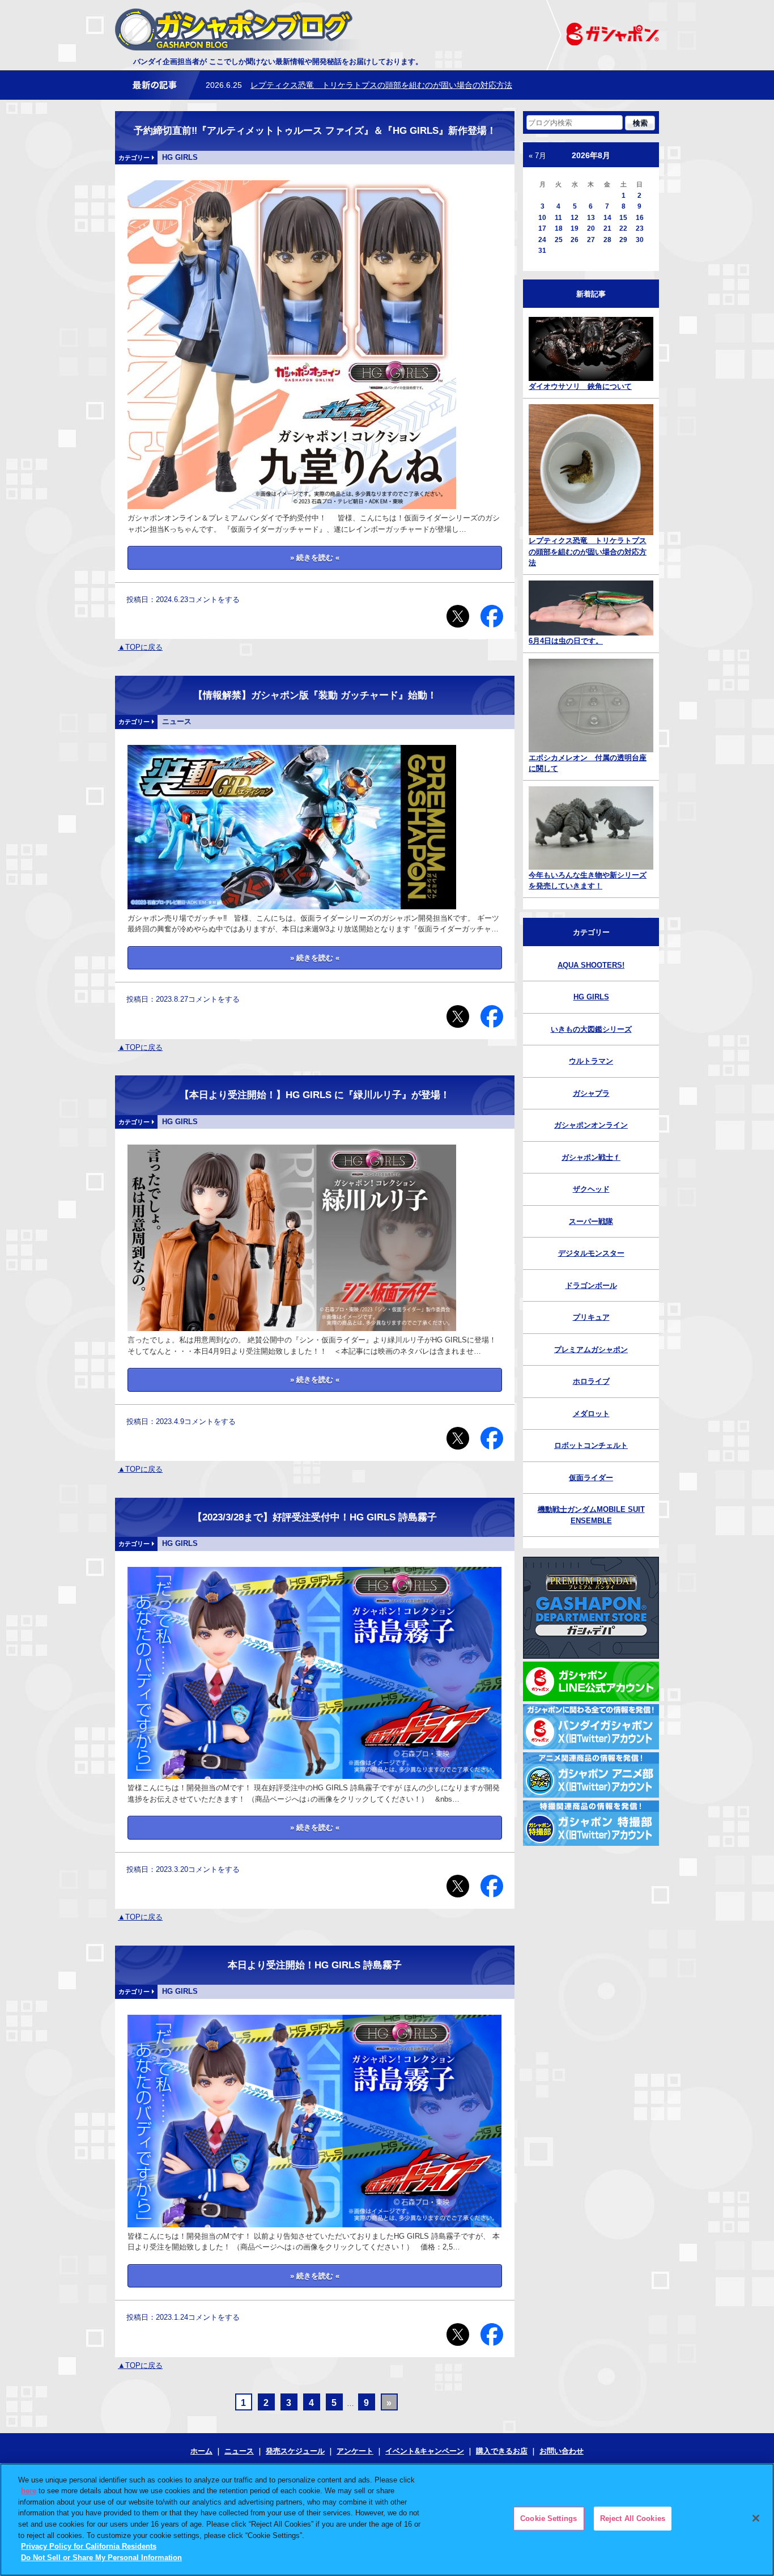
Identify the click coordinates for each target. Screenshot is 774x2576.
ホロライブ (591, 1381)
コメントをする (214, 599)
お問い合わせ (562, 2451)
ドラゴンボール (591, 1285)
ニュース (239, 2451)
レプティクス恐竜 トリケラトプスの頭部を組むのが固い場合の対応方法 (381, 85)
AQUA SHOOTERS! (591, 965)
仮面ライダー (591, 1478)
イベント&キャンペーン (425, 2451)
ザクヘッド (591, 1189)
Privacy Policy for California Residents (89, 2546)
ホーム (201, 2451)
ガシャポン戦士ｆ (591, 1157)
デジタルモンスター (591, 1253)
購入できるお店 (502, 2451)
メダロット (591, 1414)
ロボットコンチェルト (591, 1445)
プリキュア (591, 1317)
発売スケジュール (295, 2451)
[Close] (756, 2518)
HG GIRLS (591, 997)
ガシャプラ (591, 1093)
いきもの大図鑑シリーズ (591, 1029)
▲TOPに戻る (140, 647)
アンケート (355, 2451)
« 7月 (537, 156)
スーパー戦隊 (591, 1221)
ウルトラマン (591, 1061)
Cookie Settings (548, 2518)
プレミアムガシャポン (591, 1350)
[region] (387, 2520)
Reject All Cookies (633, 2518)
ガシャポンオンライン (591, 1125)
